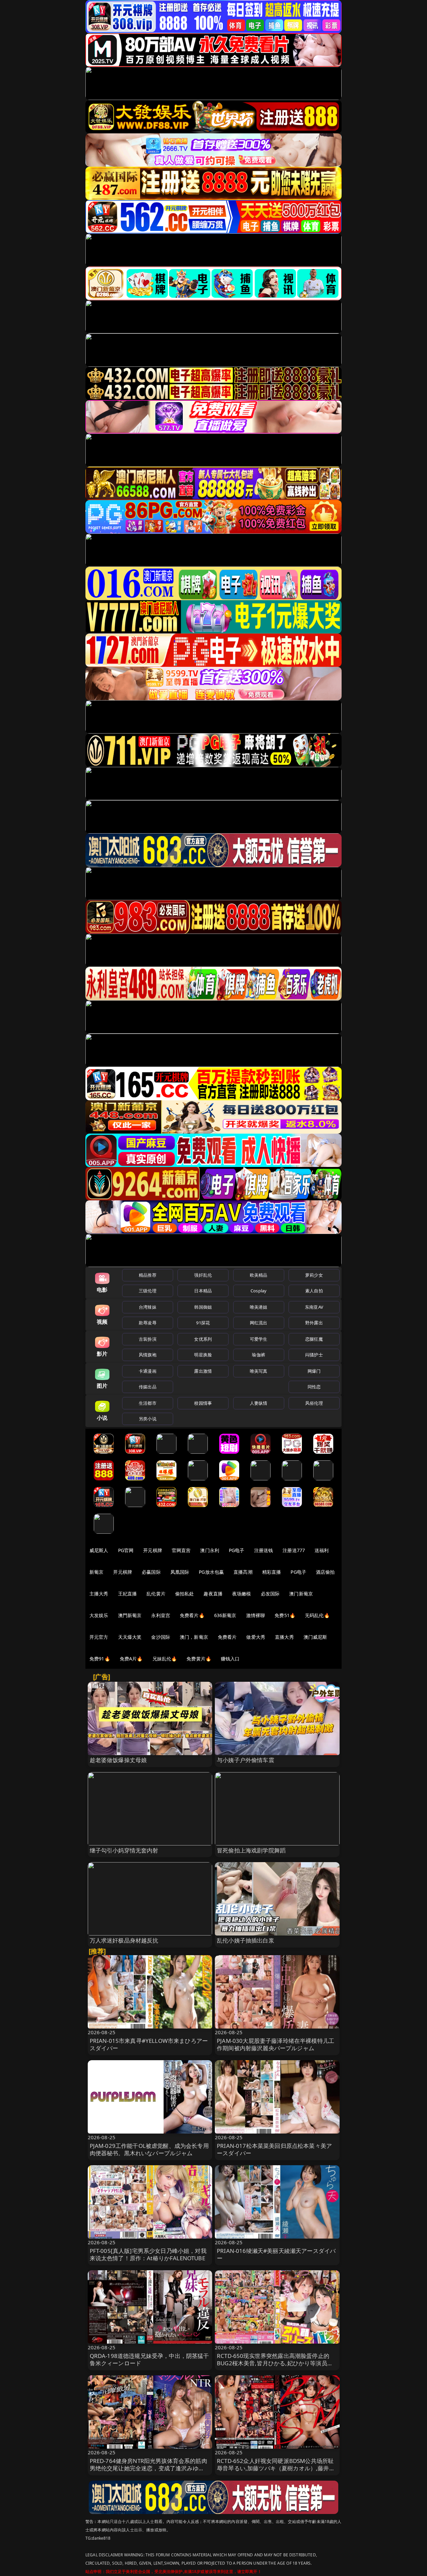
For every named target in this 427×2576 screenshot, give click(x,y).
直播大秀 (284, 1637)
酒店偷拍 (325, 1572)
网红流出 (259, 1323)
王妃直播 (128, 1594)
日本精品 (203, 1291)
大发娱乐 (99, 1615)
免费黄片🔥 (199, 1659)
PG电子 (237, 1550)
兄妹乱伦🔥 (165, 1659)
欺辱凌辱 (148, 1323)
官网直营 (181, 1550)
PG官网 (126, 1550)
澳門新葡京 (130, 1615)
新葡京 (96, 1572)
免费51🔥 (285, 1615)
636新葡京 (225, 1615)
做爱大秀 (256, 1637)
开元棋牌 (153, 1550)
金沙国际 (161, 1637)
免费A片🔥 (131, 1659)
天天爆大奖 (130, 1637)
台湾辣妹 (148, 1307)
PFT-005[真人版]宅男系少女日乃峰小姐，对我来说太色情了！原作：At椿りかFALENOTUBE (148, 2254)
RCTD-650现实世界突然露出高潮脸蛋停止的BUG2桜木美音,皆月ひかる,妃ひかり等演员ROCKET (273, 2363)
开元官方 (99, 1637)
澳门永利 (210, 1550)
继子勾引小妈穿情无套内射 (124, 1850)
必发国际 (270, 1594)
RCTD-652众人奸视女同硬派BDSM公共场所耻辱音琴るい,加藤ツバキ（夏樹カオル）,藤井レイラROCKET (276, 2468)
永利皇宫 (161, 1615)
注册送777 (294, 1550)
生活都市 (148, 1403)
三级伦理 (148, 1291)
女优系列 (203, 1339)
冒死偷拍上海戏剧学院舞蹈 (251, 1850)
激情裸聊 (256, 1615)
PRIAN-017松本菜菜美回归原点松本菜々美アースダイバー (274, 2149)
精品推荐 (148, 1275)
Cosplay (259, 1291)
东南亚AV (314, 1307)
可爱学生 (259, 1339)
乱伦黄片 (156, 1594)
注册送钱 (264, 1550)
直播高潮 (243, 1572)
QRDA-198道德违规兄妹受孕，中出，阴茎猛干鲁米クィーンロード (149, 2359)
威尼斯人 (99, 1550)
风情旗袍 (148, 1355)
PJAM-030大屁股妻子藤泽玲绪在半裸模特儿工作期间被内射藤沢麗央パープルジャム (276, 2044)
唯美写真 (259, 1371)
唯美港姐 (259, 1307)
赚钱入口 (230, 1659)
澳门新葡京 (301, 1594)
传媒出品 (148, 1387)
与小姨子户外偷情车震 (246, 1760)
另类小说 (148, 1419)
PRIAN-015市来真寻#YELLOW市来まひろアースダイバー (149, 2044)
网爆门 (314, 1371)
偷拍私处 (185, 1594)
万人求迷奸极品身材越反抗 (124, 1940)
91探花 (203, 1323)
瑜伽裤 (258, 1355)
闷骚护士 (314, 1355)
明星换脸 (203, 1355)
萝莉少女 (314, 1275)
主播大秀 (99, 1594)
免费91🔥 (100, 1659)
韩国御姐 (203, 1307)
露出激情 (203, 1371)
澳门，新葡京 (194, 1637)
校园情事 (203, 1403)
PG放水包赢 (211, 1572)
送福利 (322, 1550)
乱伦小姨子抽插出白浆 (246, 1940)
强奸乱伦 (203, 1275)
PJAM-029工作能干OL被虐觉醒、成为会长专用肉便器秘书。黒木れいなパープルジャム (149, 2149)
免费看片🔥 (192, 1615)
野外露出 (314, 1323)
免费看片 (227, 1637)
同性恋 (314, 1387)
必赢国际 (151, 1572)
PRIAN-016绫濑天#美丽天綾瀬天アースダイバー (276, 2254)
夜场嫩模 (242, 1594)
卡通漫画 (148, 1371)
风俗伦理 (314, 1403)
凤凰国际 (180, 1572)
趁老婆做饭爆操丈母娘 (118, 1760)
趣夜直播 (213, 1594)
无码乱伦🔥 (317, 1615)
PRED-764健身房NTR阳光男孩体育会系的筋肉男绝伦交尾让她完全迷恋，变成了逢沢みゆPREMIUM (148, 2468)
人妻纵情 (259, 1403)
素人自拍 (314, 1291)
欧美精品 (259, 1275)
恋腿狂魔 (314, 1339)
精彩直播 (272, 1572)
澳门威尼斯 (315, 1637)
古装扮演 (148, 1339)
